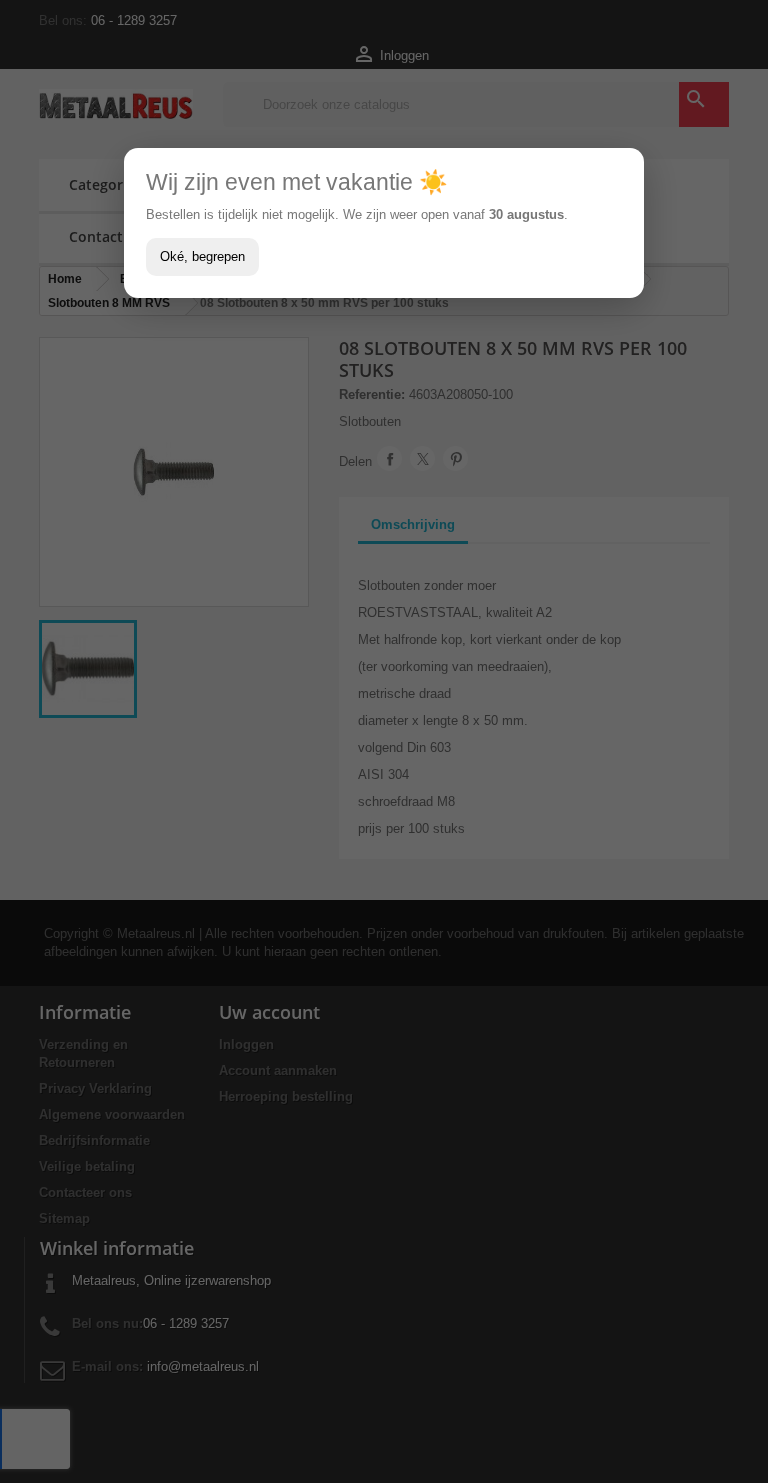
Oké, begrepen (202, 256)
